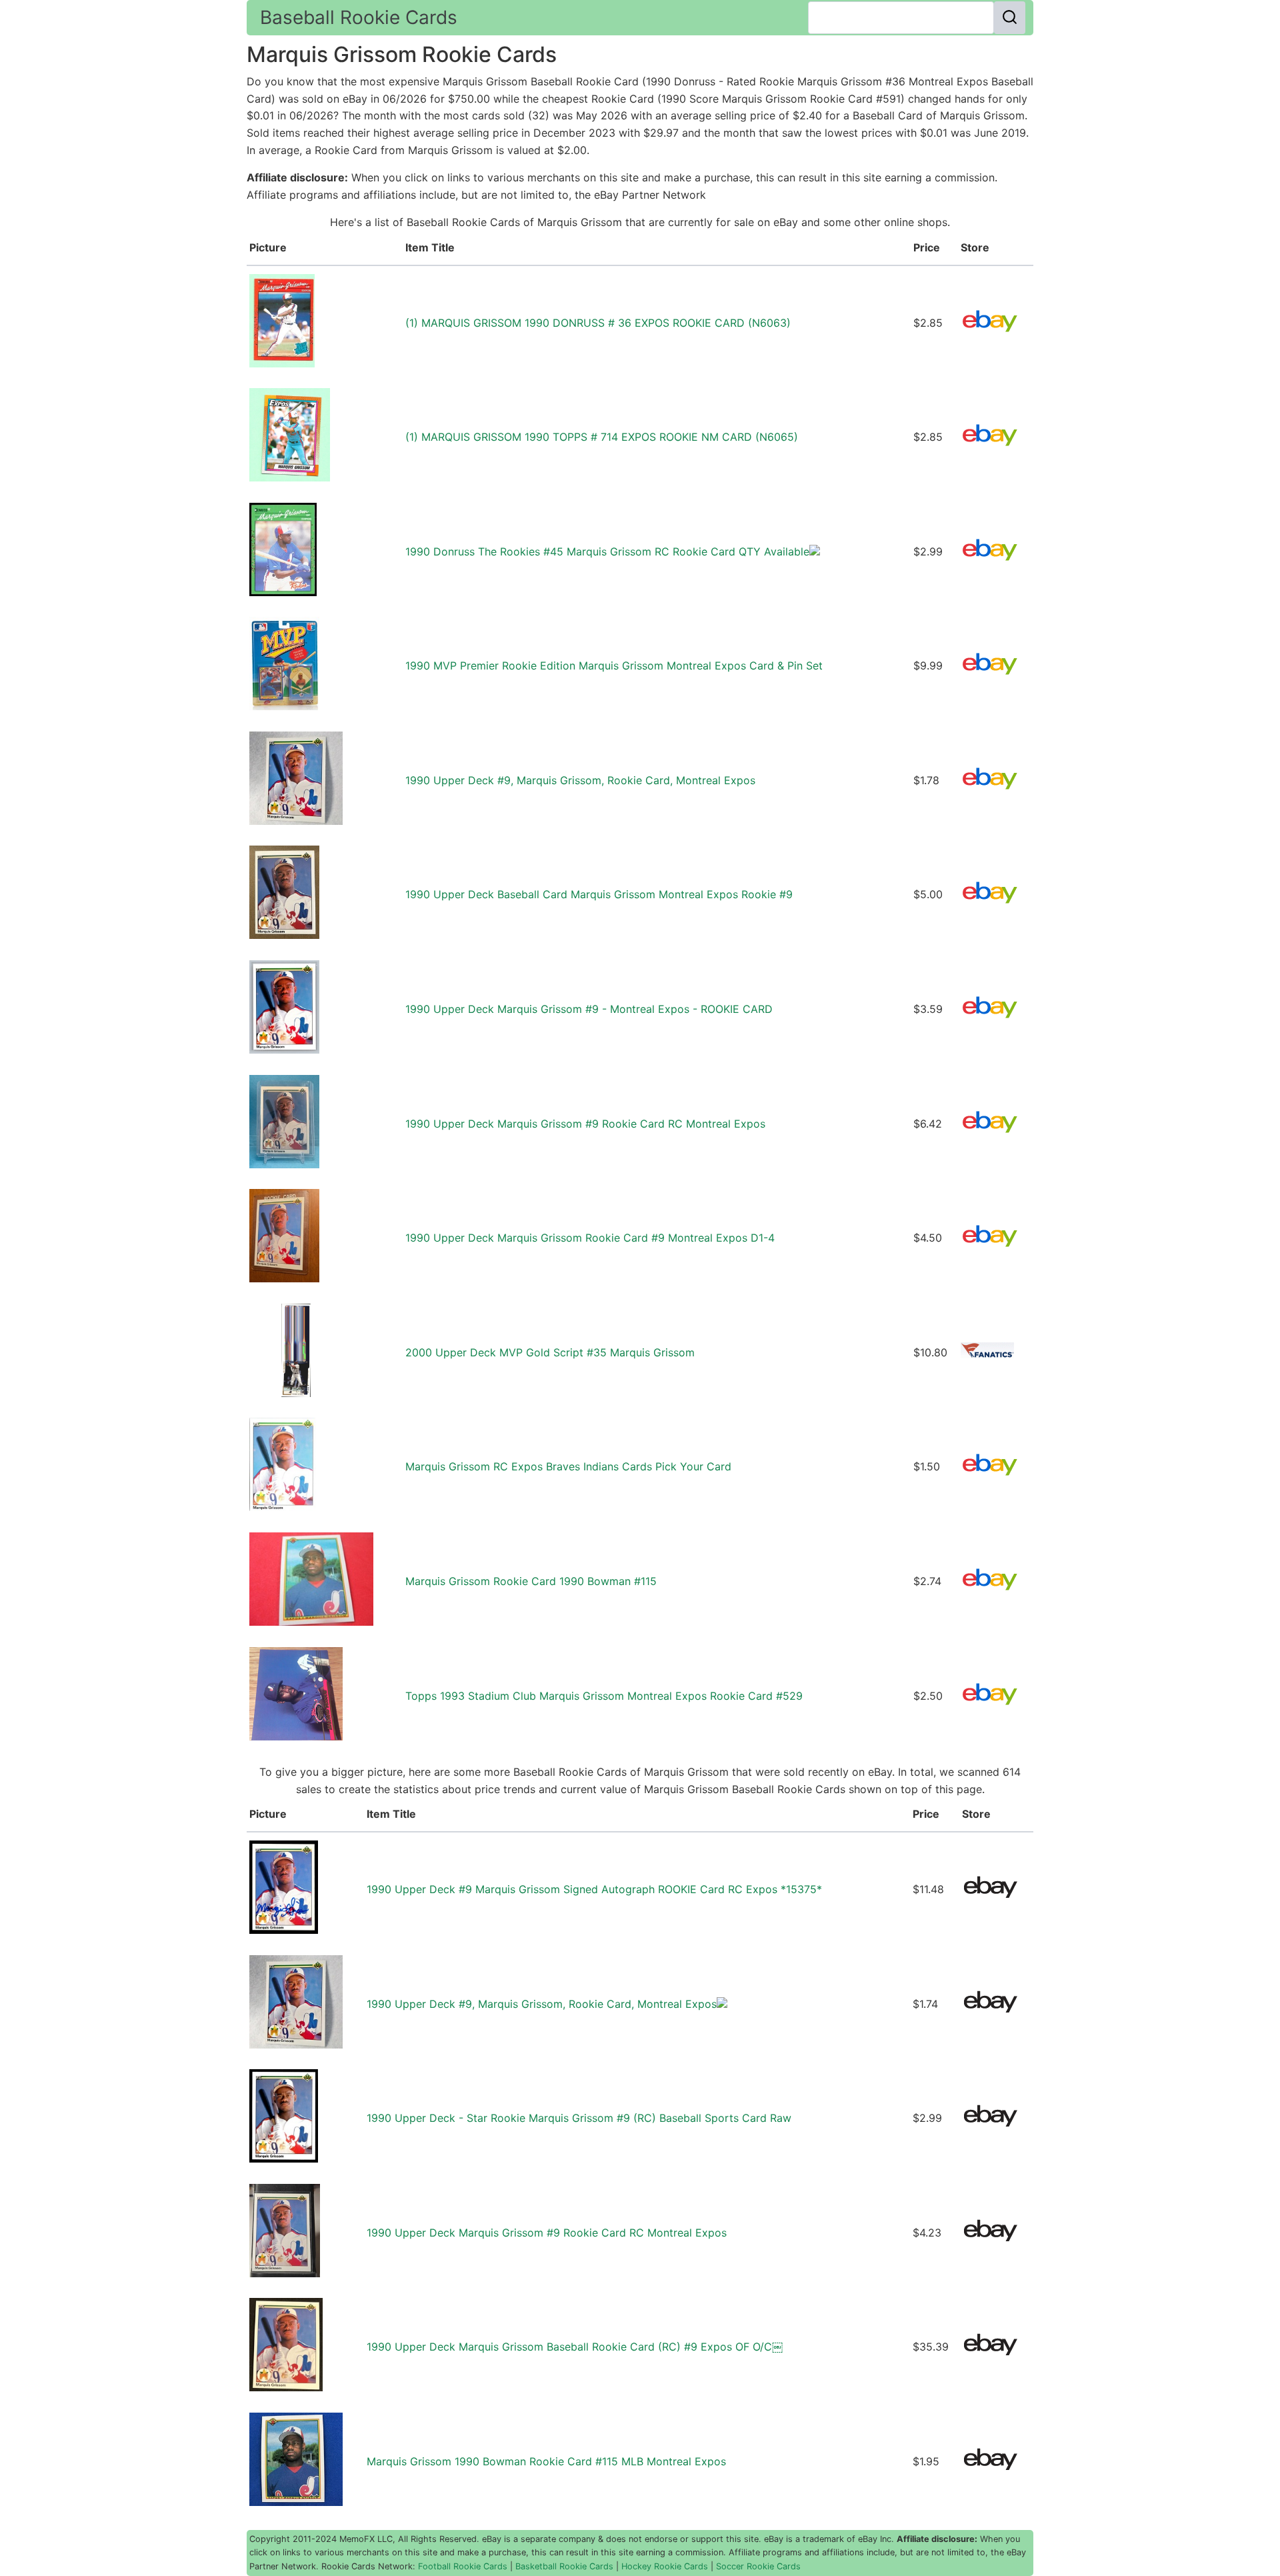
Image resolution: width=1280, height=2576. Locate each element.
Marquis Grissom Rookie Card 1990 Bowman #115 (531, 1581)
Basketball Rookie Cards (564, 2566)
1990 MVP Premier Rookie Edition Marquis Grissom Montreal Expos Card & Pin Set (614, 666)
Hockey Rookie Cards (665, 2566)
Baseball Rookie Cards (359, 17)
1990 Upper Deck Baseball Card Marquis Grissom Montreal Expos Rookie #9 (599, 894)
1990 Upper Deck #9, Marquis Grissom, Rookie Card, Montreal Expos (580, 780)
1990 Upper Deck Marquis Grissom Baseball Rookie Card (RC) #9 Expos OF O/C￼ (575, 2347)
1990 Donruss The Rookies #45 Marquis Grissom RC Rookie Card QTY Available (607, 551)
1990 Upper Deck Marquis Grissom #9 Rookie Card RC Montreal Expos (585, 1124)
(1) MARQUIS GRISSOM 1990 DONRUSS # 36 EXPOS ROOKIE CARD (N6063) (598, 323)
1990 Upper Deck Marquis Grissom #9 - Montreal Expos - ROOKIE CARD (589, 1009)
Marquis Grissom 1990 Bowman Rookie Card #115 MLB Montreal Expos (546, 2461)
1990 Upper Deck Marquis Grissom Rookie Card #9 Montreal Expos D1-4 (590, 1238)
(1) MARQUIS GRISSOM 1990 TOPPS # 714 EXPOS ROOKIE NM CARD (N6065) (602, 437)
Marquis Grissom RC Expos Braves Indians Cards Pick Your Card (568, 1466)
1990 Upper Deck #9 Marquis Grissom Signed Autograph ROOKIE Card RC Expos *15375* (594, 1889)
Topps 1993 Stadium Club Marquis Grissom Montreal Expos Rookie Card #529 (604, 1696)
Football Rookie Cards (463, 2566)
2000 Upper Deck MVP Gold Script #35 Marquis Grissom (550, 1352)
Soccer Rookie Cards (758, 2566)
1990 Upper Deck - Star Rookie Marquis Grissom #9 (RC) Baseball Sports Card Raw (579, 2118)
